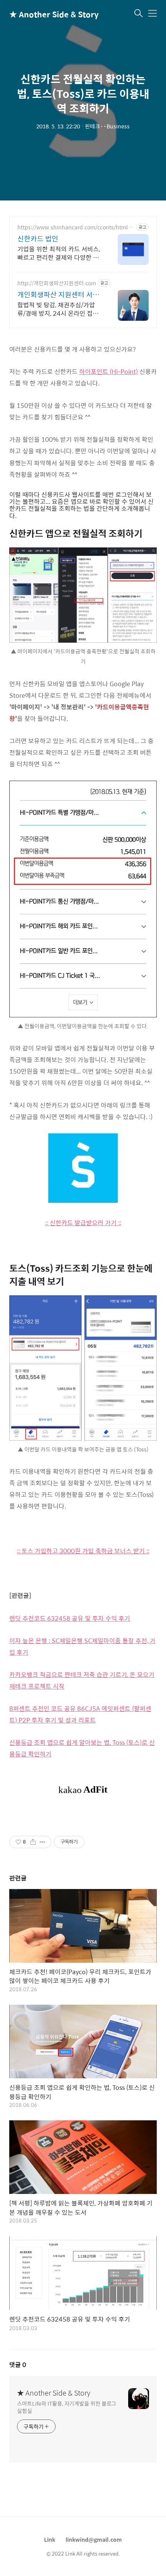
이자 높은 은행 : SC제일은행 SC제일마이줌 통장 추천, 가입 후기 (82, 1646)
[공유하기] (33, 1842)
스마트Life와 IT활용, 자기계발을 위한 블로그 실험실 (67, 2407)
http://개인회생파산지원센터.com (57, 283)
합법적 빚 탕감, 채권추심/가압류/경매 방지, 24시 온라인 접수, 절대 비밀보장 (58, 309)
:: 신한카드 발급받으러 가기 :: (83, 1223)
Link (50, 2539)
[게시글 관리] (43, 1842)
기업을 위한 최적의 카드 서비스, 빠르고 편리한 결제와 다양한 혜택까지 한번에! (59, 253)
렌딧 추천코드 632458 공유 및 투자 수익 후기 (70, 1618)
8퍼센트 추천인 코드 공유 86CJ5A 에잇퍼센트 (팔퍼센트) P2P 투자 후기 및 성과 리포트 (80, 1714)
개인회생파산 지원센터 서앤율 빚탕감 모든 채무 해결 (58, 295)
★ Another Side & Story (48, 14)
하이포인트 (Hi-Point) (108, 371)
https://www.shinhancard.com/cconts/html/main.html (74, 227)
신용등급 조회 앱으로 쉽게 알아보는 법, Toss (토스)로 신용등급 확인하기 (82, 1748)
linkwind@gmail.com (94, 2539)
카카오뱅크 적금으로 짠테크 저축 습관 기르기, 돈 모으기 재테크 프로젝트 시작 (82, 1680)
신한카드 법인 (38, 239)
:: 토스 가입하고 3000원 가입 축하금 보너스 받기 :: (83, 1551)
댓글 (18, 2365)
